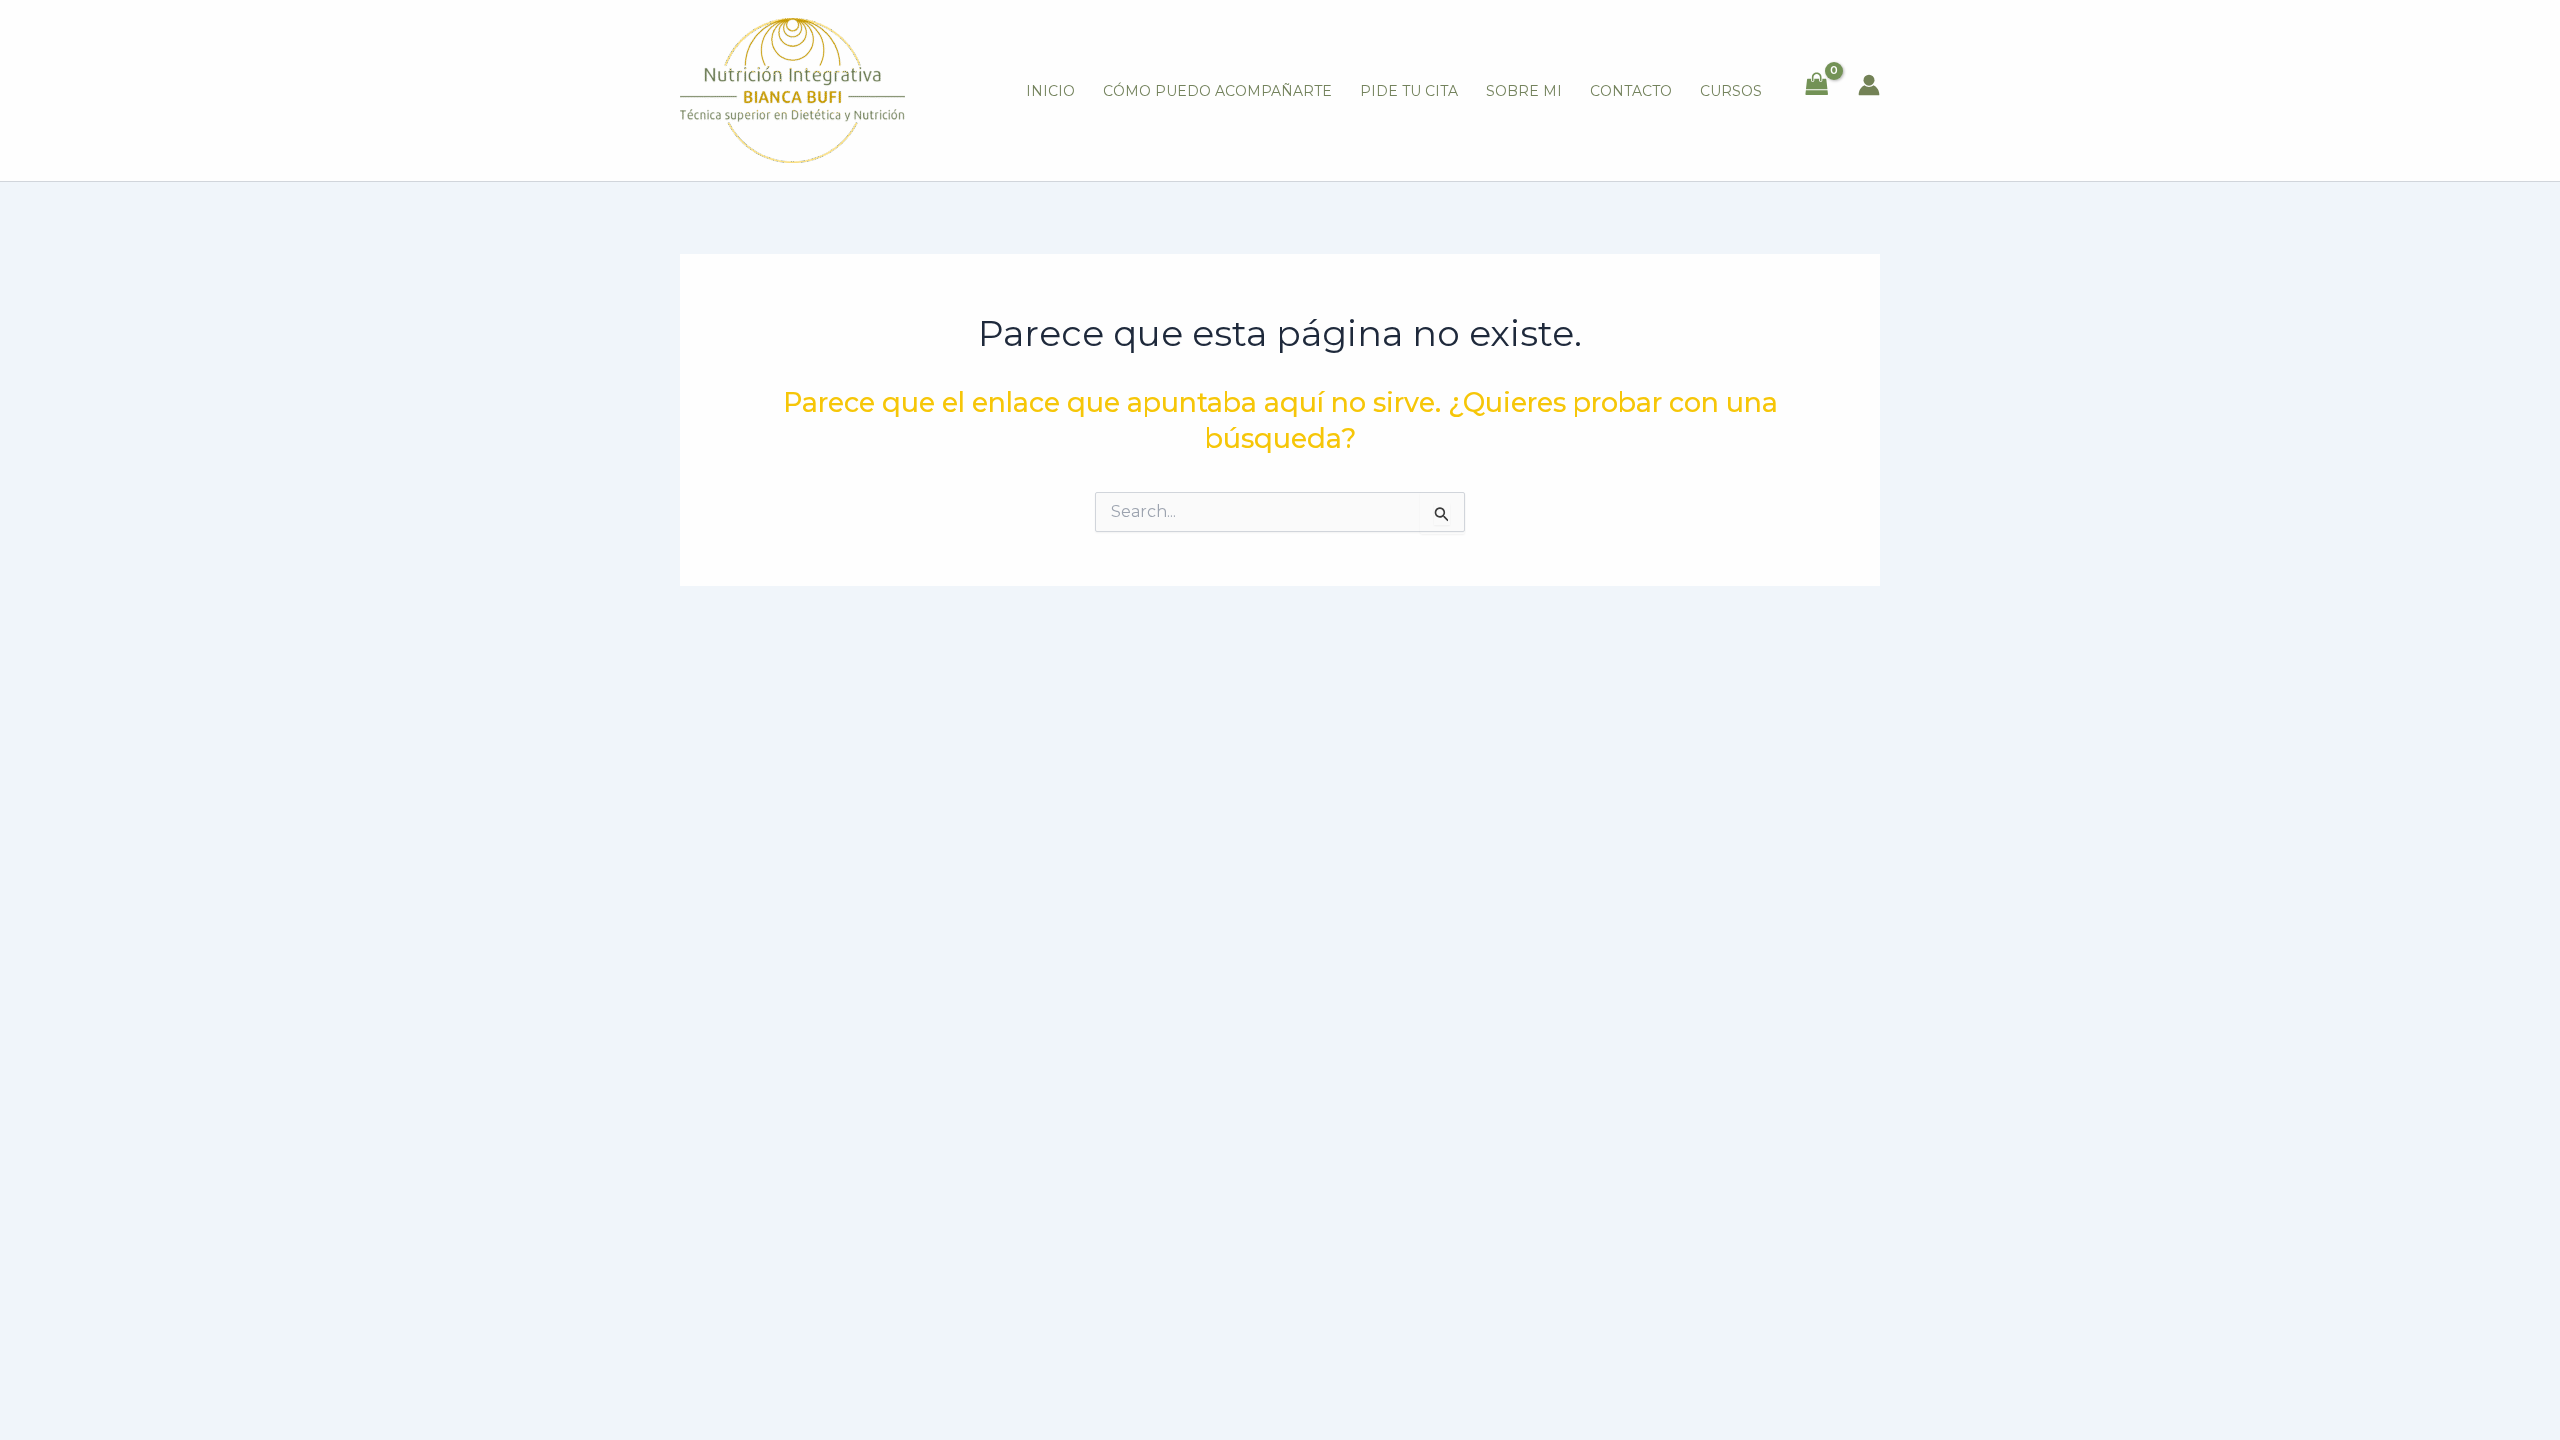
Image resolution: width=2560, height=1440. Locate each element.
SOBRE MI (1524, 91)
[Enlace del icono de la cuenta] (1869, 85)
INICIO (1050, 91)
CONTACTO (1631, 91)
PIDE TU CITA (1409, 91)
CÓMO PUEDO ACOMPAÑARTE (1217, 91)
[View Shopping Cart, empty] (1817, 85)
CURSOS (1731, 91)
